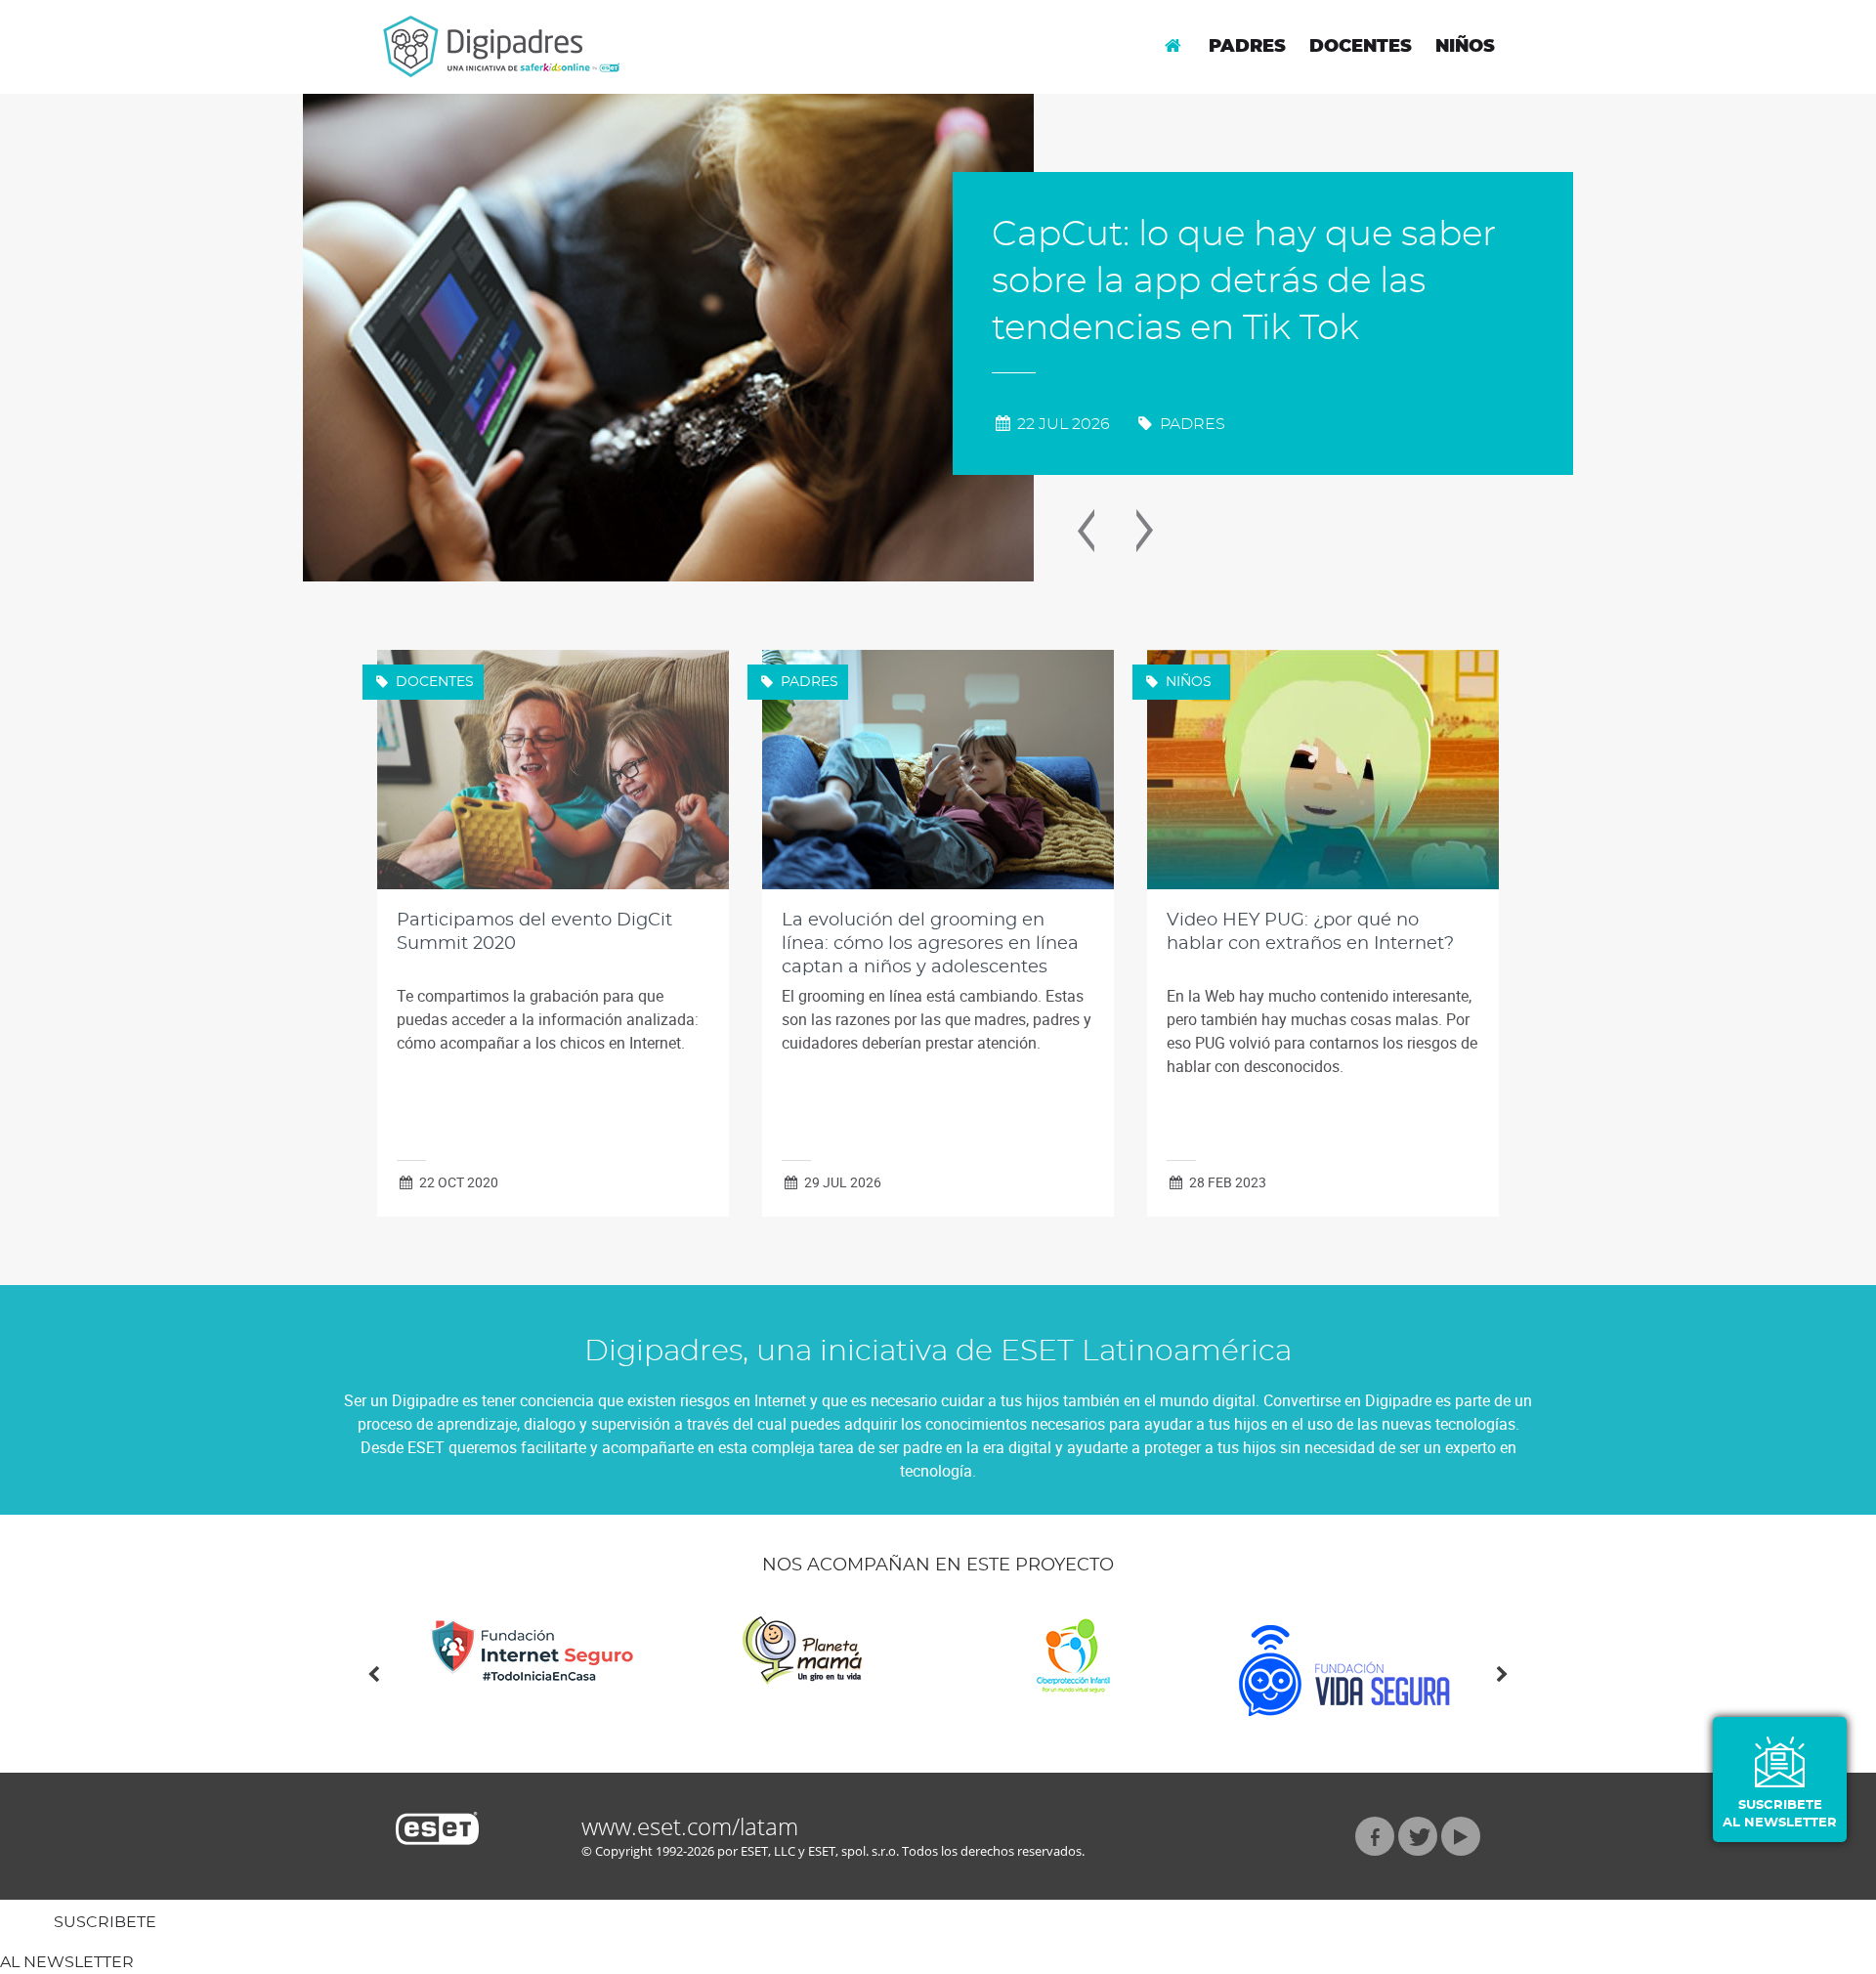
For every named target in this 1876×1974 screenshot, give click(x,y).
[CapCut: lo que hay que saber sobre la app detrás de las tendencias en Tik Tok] (668, 338)
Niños (1465, 47)
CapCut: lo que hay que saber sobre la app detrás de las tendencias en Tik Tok (1244, 281)
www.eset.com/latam (690, 1826)
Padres (1247, 47)
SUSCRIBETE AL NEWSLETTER (1780, 1814)
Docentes (1361, 47)
